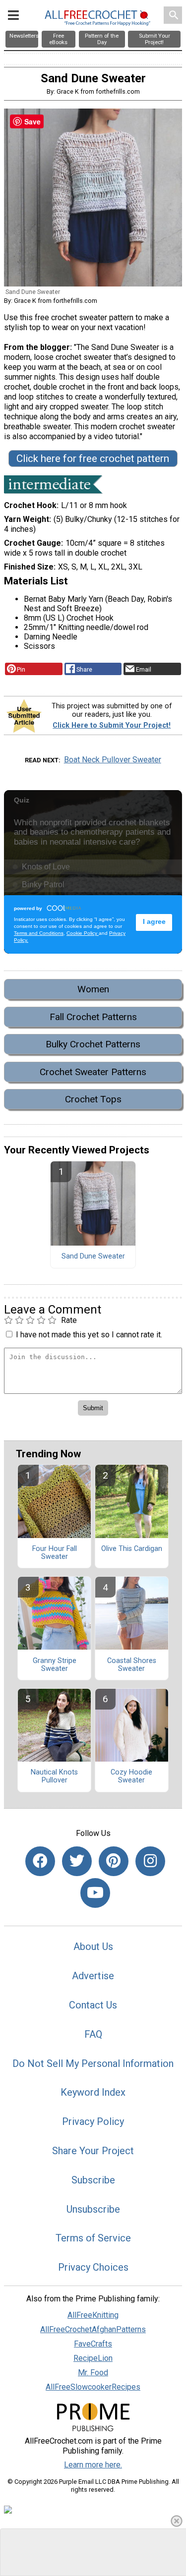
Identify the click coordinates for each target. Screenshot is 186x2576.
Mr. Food (93, 2373)
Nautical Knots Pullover (54, 1776)
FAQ (93, 2034)
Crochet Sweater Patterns (93, 1072)
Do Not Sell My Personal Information (93, 2063)
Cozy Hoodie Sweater (131, 1776)
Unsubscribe (93, 2209)
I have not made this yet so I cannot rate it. (89, 1335)
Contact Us (93, 2005)
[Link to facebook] (40, 1861)
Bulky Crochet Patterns (93, 1044)
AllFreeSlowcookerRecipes (93, 2387)
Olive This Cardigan (132, 1549)
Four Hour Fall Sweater (55, 1553)
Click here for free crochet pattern (93, 458)
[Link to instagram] (150, 1861)
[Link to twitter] (77, 1861)
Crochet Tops (93, 1099)
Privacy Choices (93, 2267)
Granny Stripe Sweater (55, 1665)
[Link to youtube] (95, 1893)
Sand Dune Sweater (93, 1257)
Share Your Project (93, 2151)
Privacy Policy (93, 2121)
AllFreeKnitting (93, 2315)
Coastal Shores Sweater (132, 1665)
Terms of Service (93, 2238)
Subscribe (93, 2180)
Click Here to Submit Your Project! (112, 725)
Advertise (93, 1976)
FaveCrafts (93, 2344)
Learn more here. (93, 2465)
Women (93, 989)
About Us (93, 1946)
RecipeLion (93, 2358)
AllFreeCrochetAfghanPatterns (93, 2329)
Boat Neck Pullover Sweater (113, 760)
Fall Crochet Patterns (93, 1017)
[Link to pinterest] (114, 1861)
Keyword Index (93, 2092)
